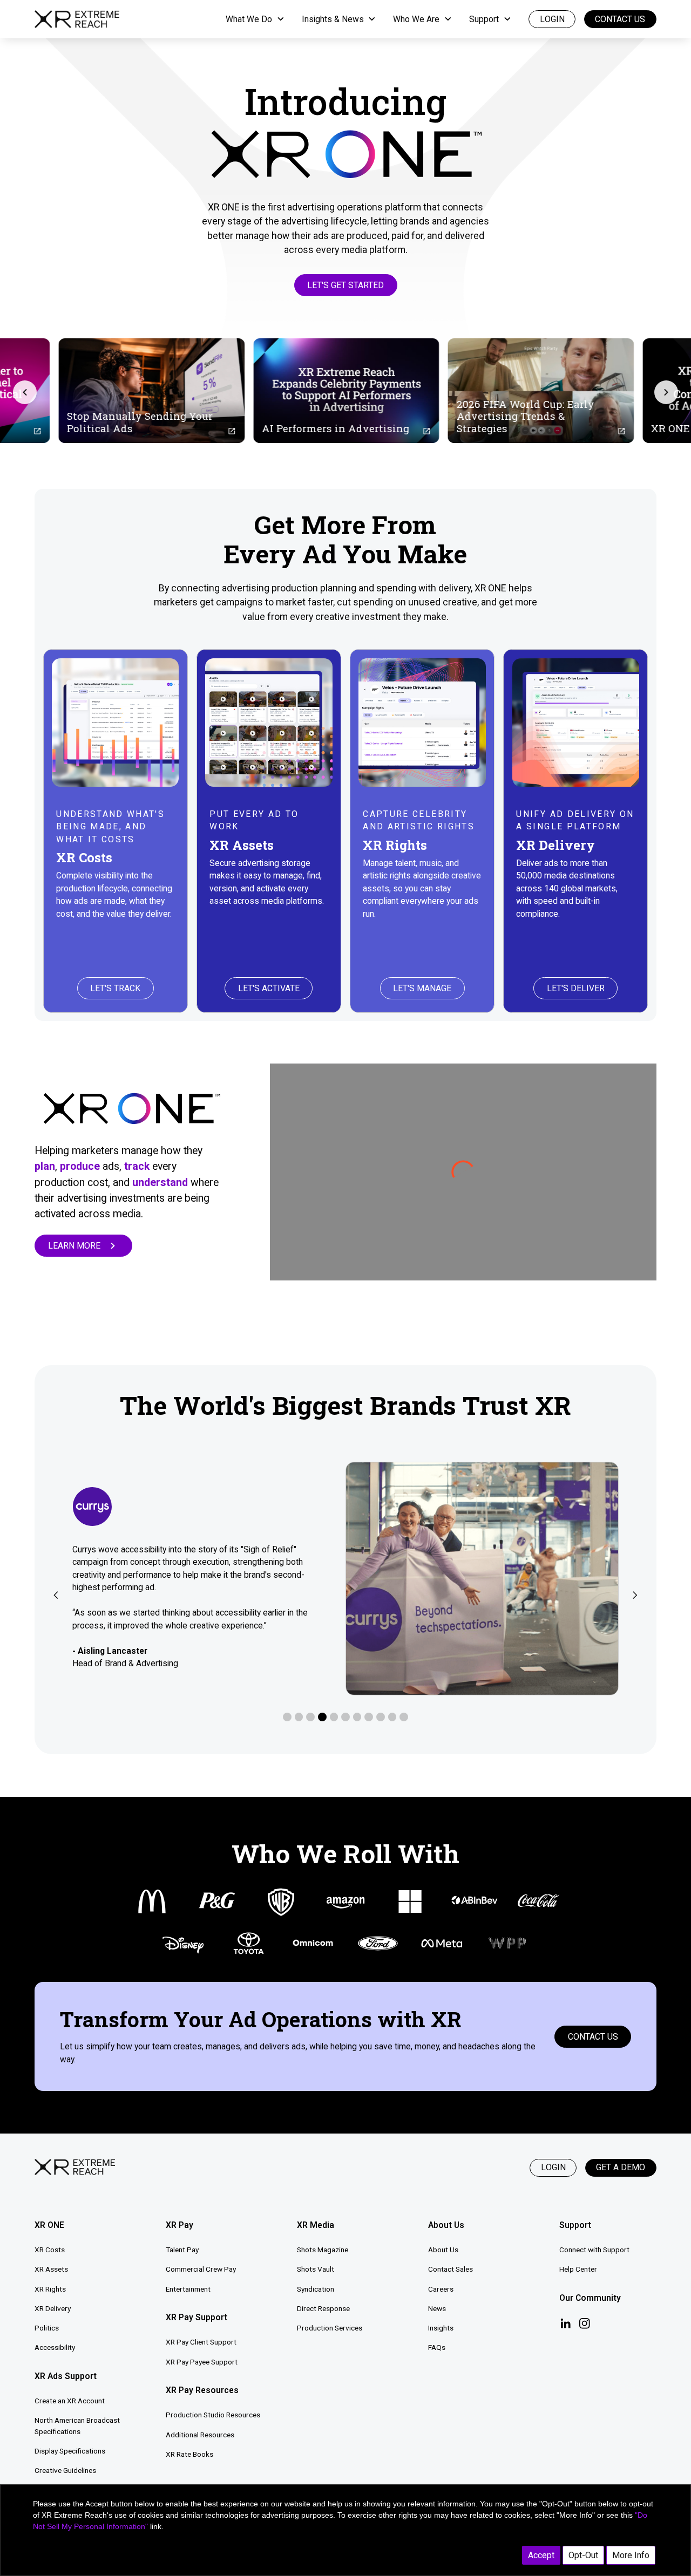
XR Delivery (53, 2308)
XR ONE (49, 2225)
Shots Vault (316, 2269)
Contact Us (620, 19)
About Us (443, 2250)
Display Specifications (70, 2451)
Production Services (330, 2328)
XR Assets (51, 2269)
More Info (631, 2555)
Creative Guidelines (65, 2470)
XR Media (316, 2225)
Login (553, 2167)
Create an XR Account (70, 2401)
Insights (441, 2328)
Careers (441, 2289)
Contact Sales (450, 2269)
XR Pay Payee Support (202, 2362)
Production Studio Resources (213, 2415)
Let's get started (345, 285)
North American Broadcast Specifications (77, 2426)
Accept (541, 2555)
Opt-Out (583, 2555)
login (552, 19)
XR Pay (179, 2225)
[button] (255, 19)
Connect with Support (594, 2250)
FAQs (437, 2347)
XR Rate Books (189, 2454)
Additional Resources (200, 2435)
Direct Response (323, 2308)
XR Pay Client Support (201, 2342)
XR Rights (50, 2289)
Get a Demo (621, 2167)
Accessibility (55, 2347)
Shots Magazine (323, 2250)
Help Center (578, 2269)
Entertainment (188, 2289)
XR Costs (50, 2250)
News (437, 2308)
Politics (47, 2328)
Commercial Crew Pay (201, 2269)
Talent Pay (182, 2250)
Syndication (316, 2289)
